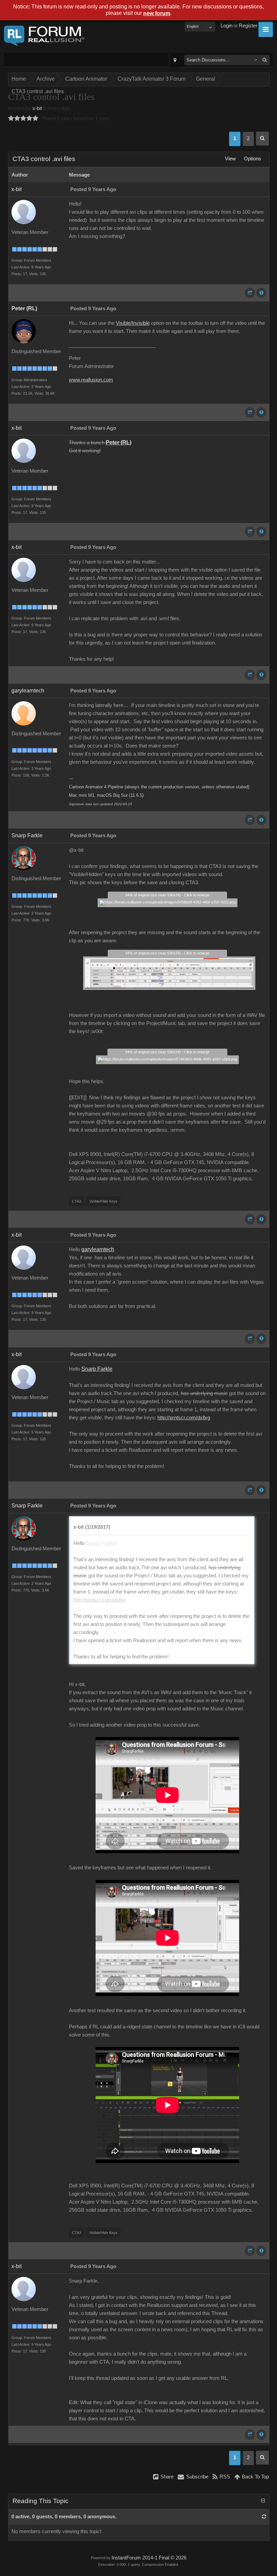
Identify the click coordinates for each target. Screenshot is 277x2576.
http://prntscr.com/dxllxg (184, 1418)
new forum (157, 13)
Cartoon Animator (86, 79)
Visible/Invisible (133, 323)
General (206, 79)
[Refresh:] (264, 2517)
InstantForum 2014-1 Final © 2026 (149, 2558)
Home (19, 79)
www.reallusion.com (91, 380)
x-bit (37, 108)
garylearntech (28, 691)
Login (226, 26)
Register (248, 26)
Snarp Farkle (27, 835)
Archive (46, 79)
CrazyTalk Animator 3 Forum (152, 79)
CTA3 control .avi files (38, 91)
